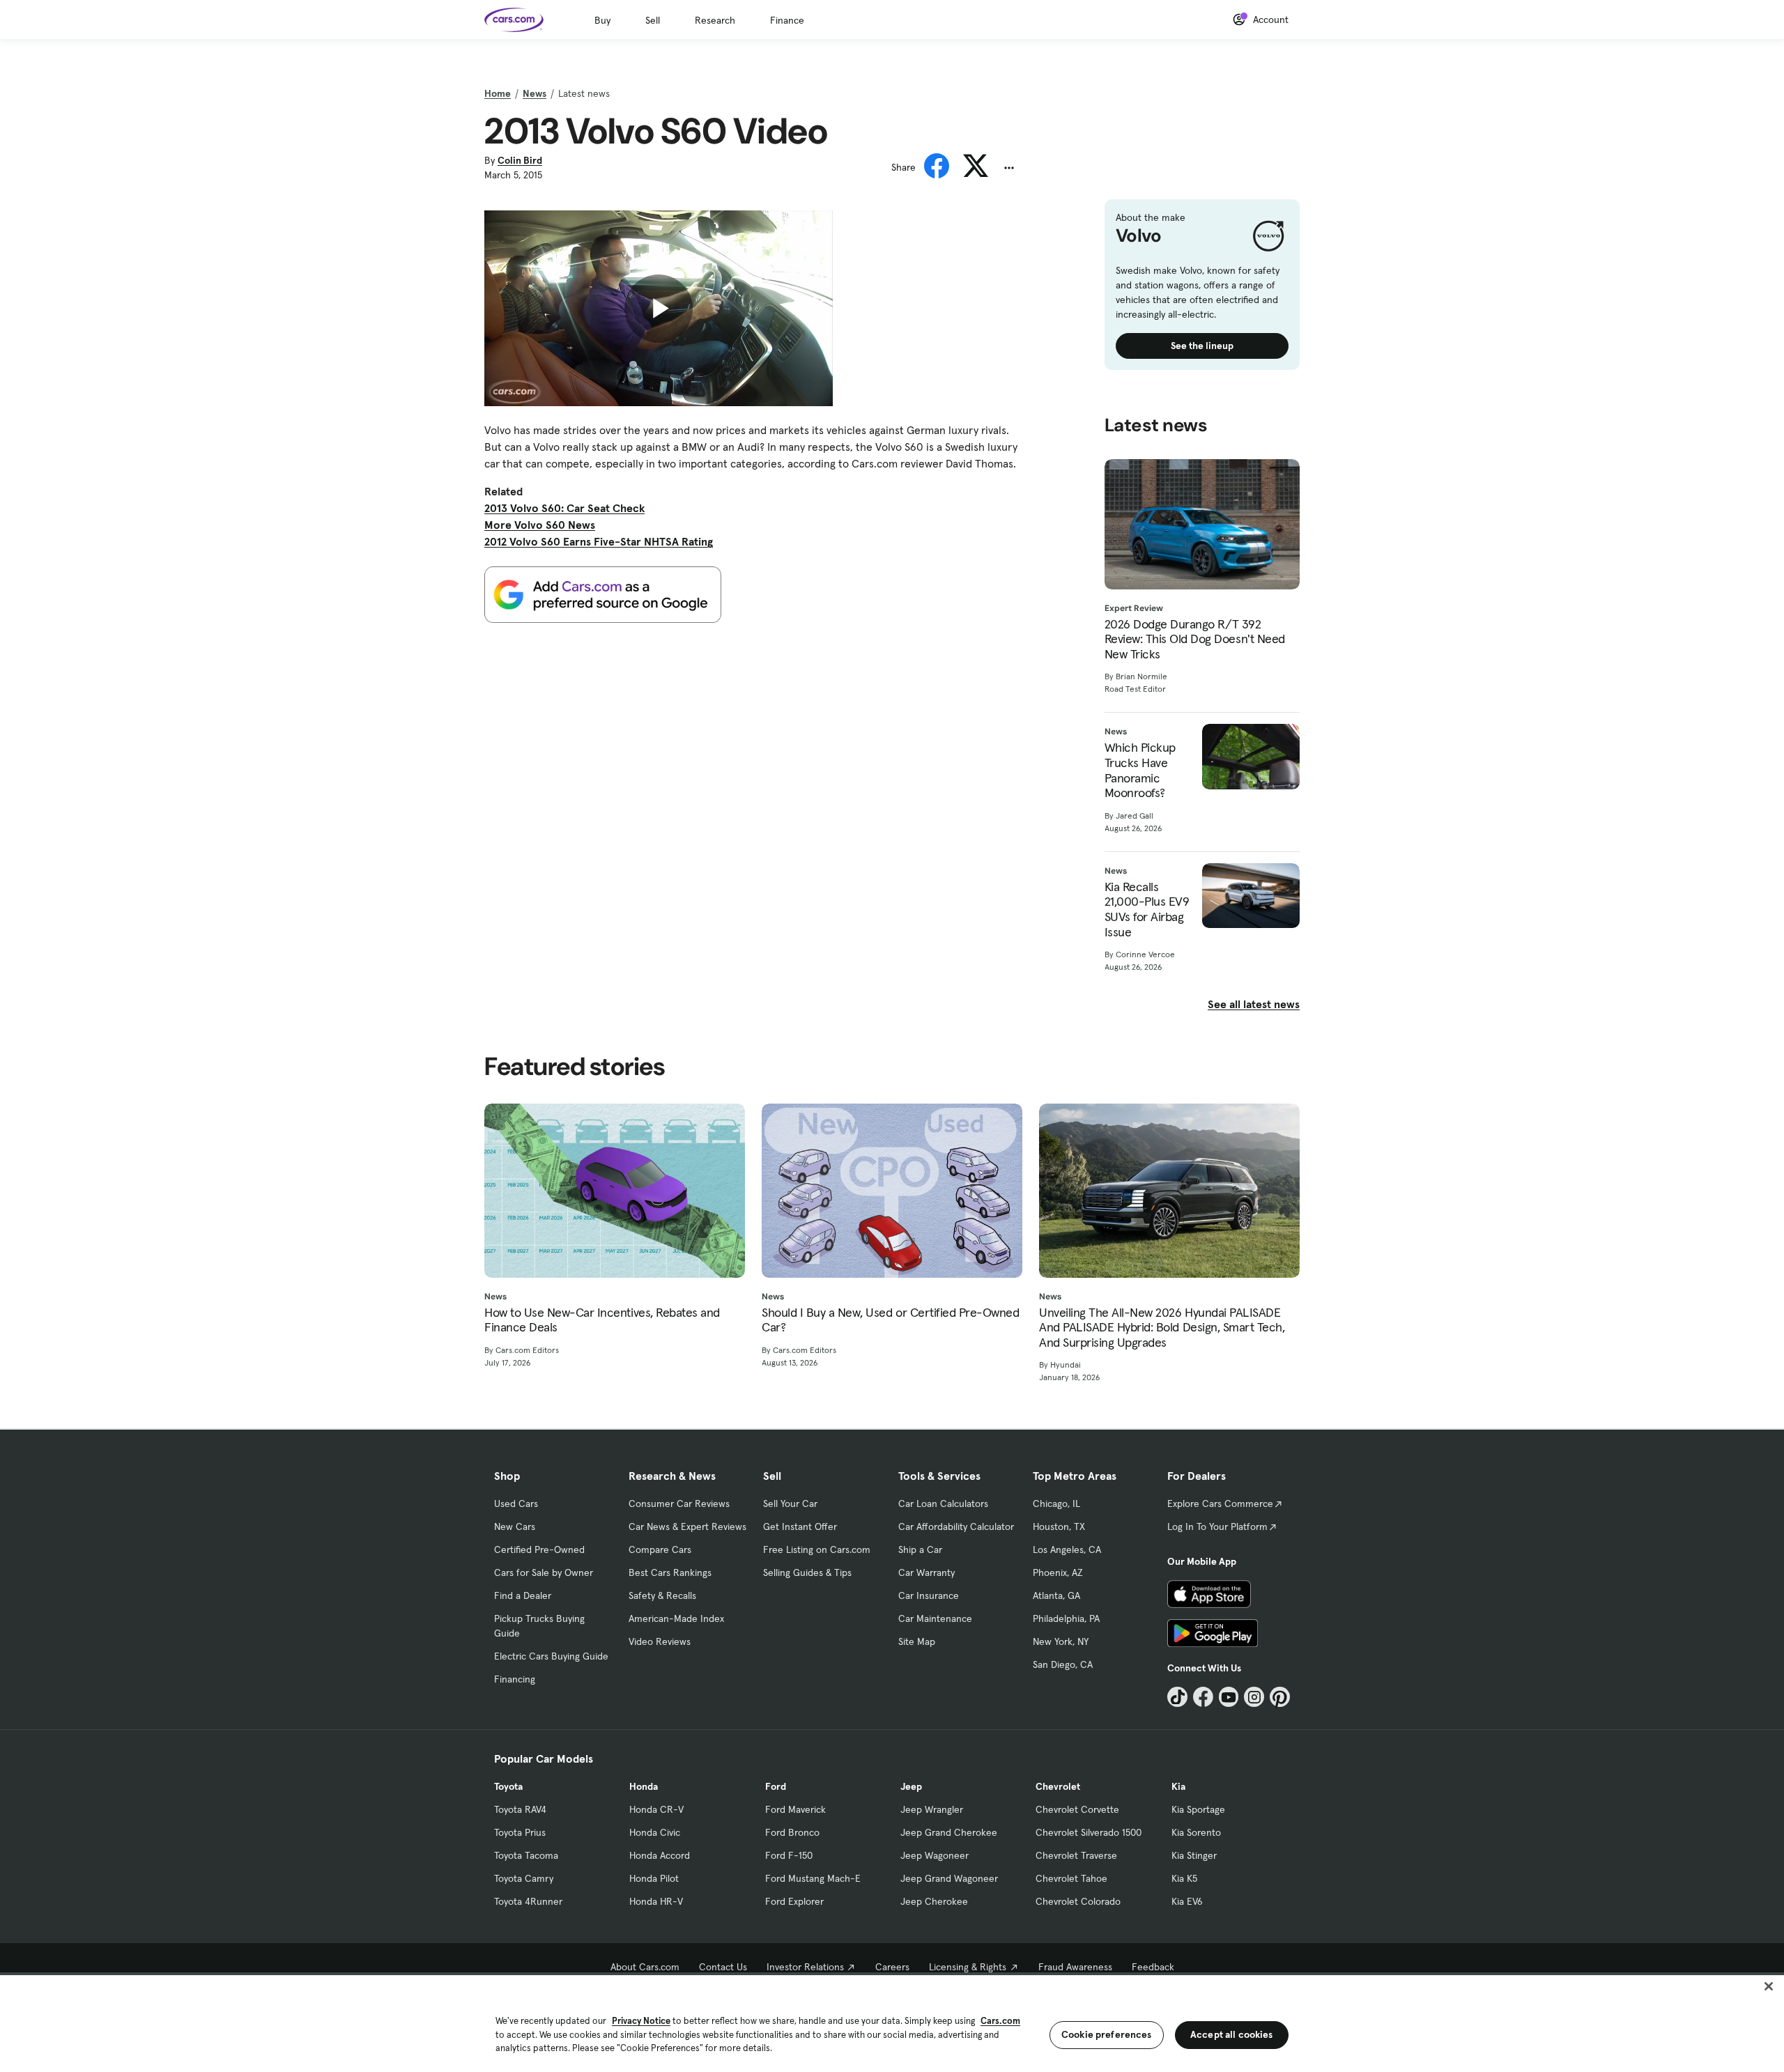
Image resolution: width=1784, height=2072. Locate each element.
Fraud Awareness (1075, 1967)
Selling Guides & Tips (807, 1572)
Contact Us (723, 1967)
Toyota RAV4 (520, 1809)
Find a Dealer (523, 1595)
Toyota (508, 1786)
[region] (892, 2022)
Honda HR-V (656, 1901)
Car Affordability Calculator (956, 1526)
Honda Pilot (654, 1878)
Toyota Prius (520, 1832)
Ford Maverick (795, 1809)
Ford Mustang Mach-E (813, 1878)
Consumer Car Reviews (679, 1503)
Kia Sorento (1196, 1832)
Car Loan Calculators (943, 1503)
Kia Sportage (1198, 1809)
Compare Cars (660, 1549)
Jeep (911, 1786)
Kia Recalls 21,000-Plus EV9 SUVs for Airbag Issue (1147, 909)
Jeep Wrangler (932, 1809)
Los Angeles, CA (1067, 1549)
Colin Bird (520, 160)
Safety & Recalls (662, 1595)
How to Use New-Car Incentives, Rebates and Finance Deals (602, 1320)
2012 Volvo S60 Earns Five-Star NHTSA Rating (599, 541)
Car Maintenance (935, 1618)
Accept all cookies (1232, 2034)
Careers (892, 1967)
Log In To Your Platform (1217, 1526)
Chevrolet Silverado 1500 (1089, 1832)
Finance (787, 20)
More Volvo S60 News (540, 525)
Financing (515, 1679)
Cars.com (1000, 2021)
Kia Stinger (1194, 1855)
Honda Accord (660, 1855)
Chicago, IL (1056, 1503)
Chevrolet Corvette (1077, 1809)
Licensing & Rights (968, 1967)
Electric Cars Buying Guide (551, 1656)
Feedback (1153, 1967)
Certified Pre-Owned (539, 1549)
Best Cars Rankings (670, 1572)
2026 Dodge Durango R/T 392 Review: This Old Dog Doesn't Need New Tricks (1195, 639)
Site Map (917, 1641)
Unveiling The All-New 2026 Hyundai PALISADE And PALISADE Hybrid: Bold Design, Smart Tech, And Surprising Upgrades (1162, 1328)
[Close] (1769, 1986)
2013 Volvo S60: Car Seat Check (564, 508)
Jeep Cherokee (934, 1901)
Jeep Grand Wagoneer (949, 1878)
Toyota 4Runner (528, 1901)
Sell (653, 20)
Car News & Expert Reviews (687, 1526)
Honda (644, 1786)
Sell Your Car (790, 1503)
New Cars (515, 1526)
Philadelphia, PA (1066, 1618)
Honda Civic (655, 1832)
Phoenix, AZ (1058, 1572)
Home (498, 93)
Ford (776, 1786)
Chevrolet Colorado (1078, 1901)
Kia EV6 (1187, 1901)
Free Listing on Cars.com (817, 1549)
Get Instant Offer (800, 1526)
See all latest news (1254, 1004)
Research (715, 20)
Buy (602, 20)
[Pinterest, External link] (1280, 1697)
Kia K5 (1184, 1878)
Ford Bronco (792, 1832)
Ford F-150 (789, 1855)
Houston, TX (1059, 1526)
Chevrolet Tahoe (1071, 1878)
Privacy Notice (641, 2021)
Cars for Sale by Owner (544, 1572)
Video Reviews (660, 1641)
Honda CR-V (656, 1809)
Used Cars (516, 1503)
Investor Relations (805, 1967)
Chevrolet (1058, 1786)
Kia (1178, 1786)
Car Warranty (926, 1572)
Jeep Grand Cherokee (949, 1832)
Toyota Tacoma (526, 1855)
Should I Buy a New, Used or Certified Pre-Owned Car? (890, 1320)
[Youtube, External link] (1229, 1697)
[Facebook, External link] (1203, 1697)
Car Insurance (929, 1595)
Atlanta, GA (1056, 1595)
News (535, 93)
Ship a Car (920, 1549)
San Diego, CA (1063, 1664)
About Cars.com (645, 1967)
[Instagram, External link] (1254, 1697)
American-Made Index (676, 1618)
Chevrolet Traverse (1076, 1855)
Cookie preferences (1107, 2034)
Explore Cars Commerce (1220, 1503)
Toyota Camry (524, 1878)
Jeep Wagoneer (935, 1855)
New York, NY (1061, 1641)
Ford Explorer (794, 1901)
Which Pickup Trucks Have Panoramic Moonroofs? (1140, 770)
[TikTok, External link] (1177, 1697)
